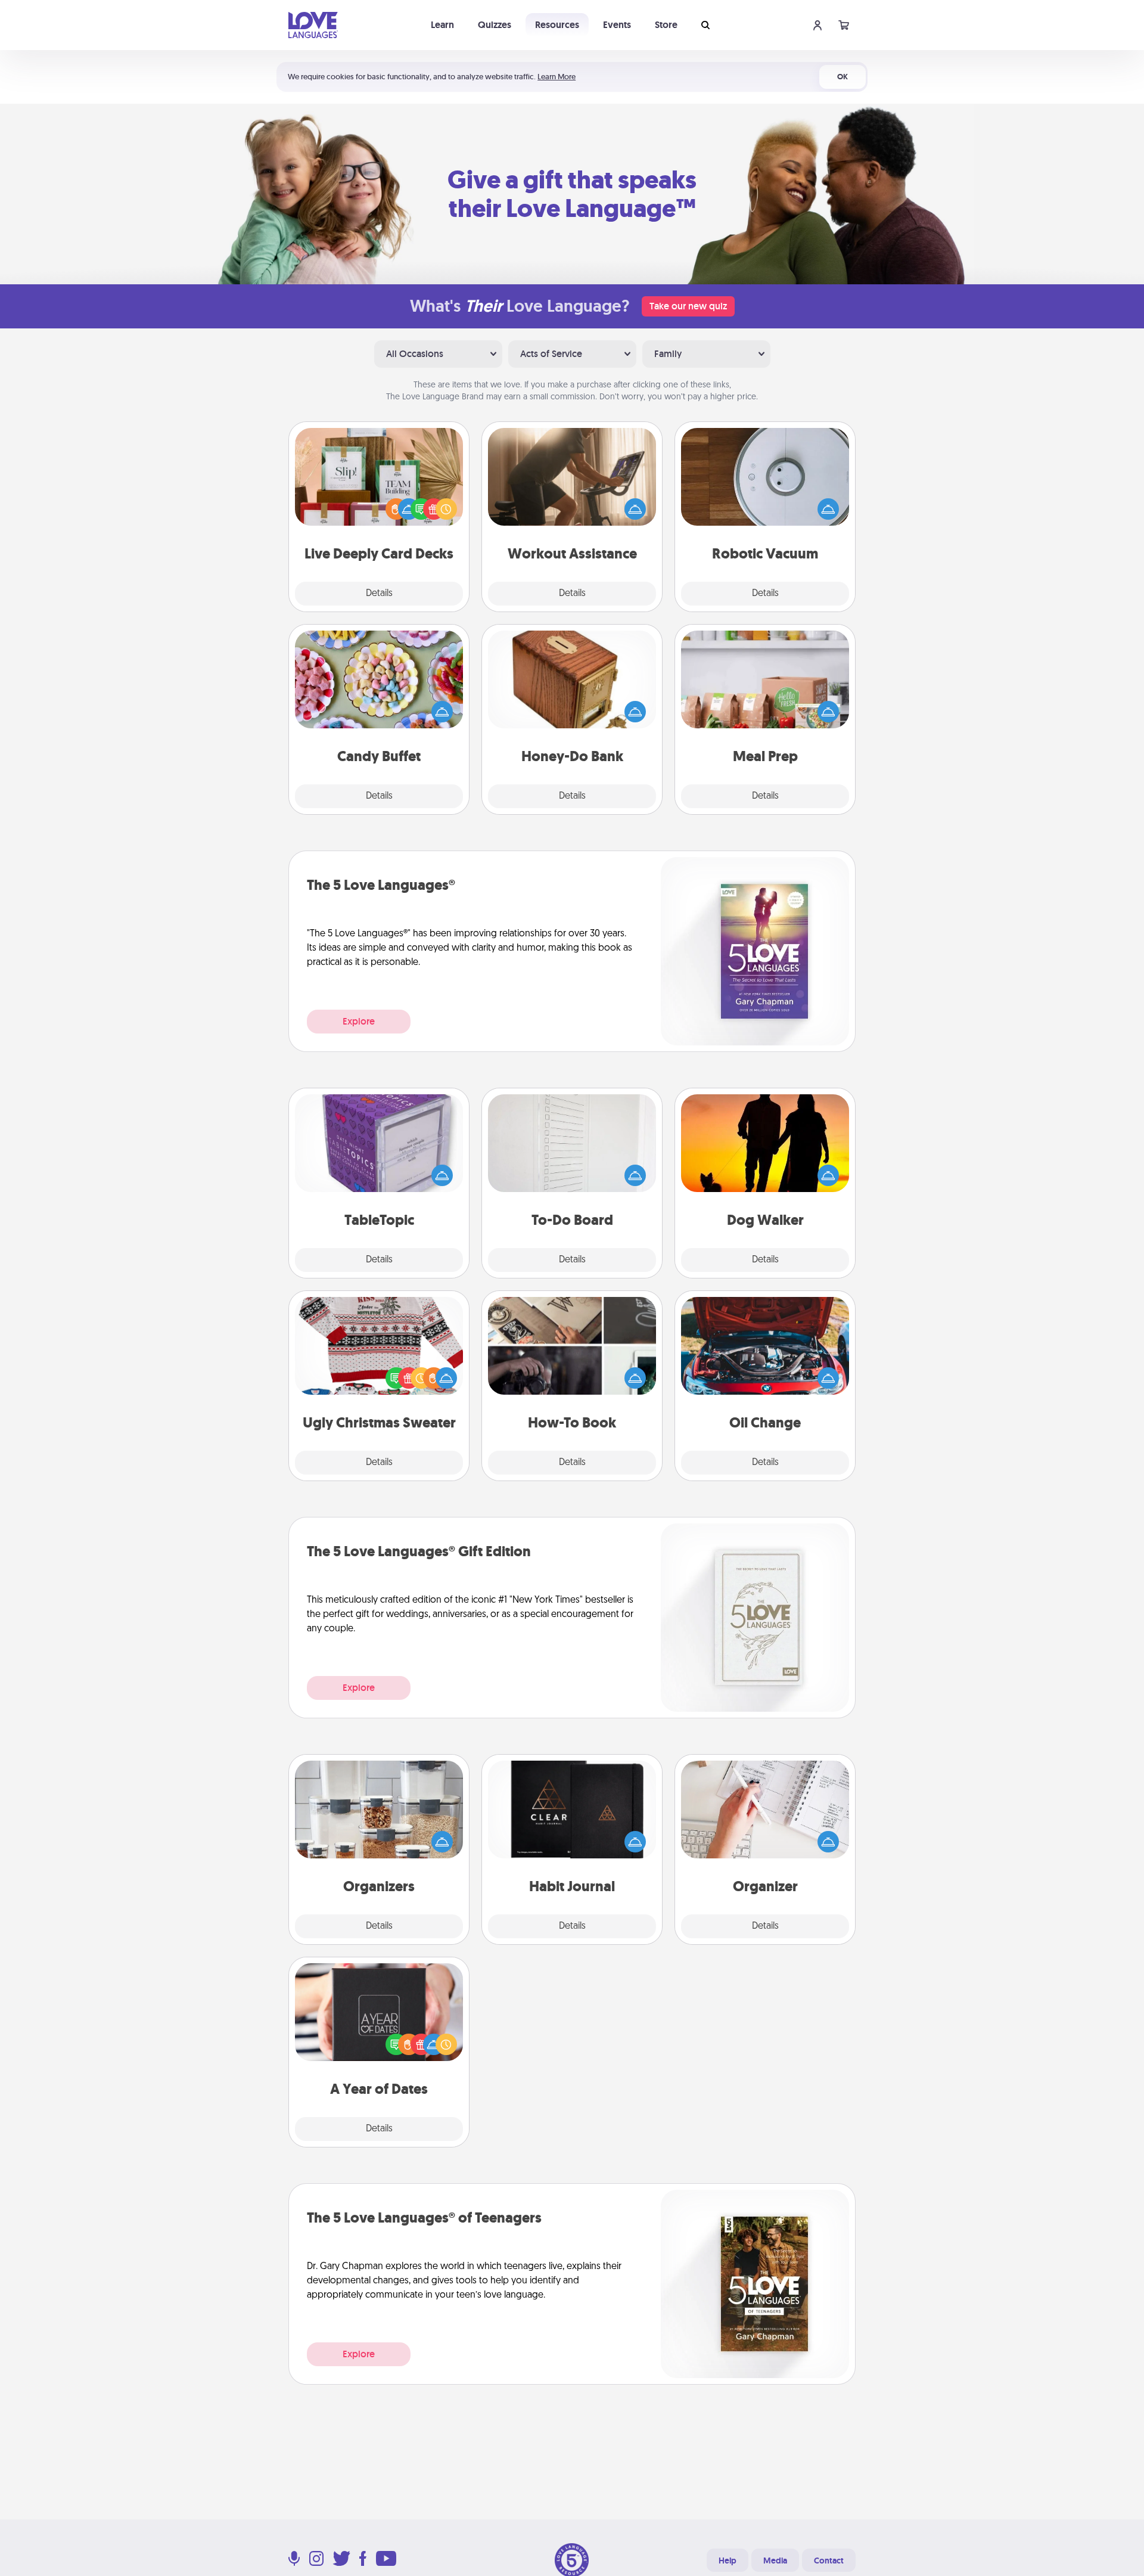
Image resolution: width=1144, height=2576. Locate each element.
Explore (359, 1021)
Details (379, 594)
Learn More (557, 77)
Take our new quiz (688, 306)
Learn (442, 25)
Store (666, 25)
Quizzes (495, 25)
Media (775, 2561)
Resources (557, 25)
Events (617, 25)
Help (728, 2561)
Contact (829, 2561)
